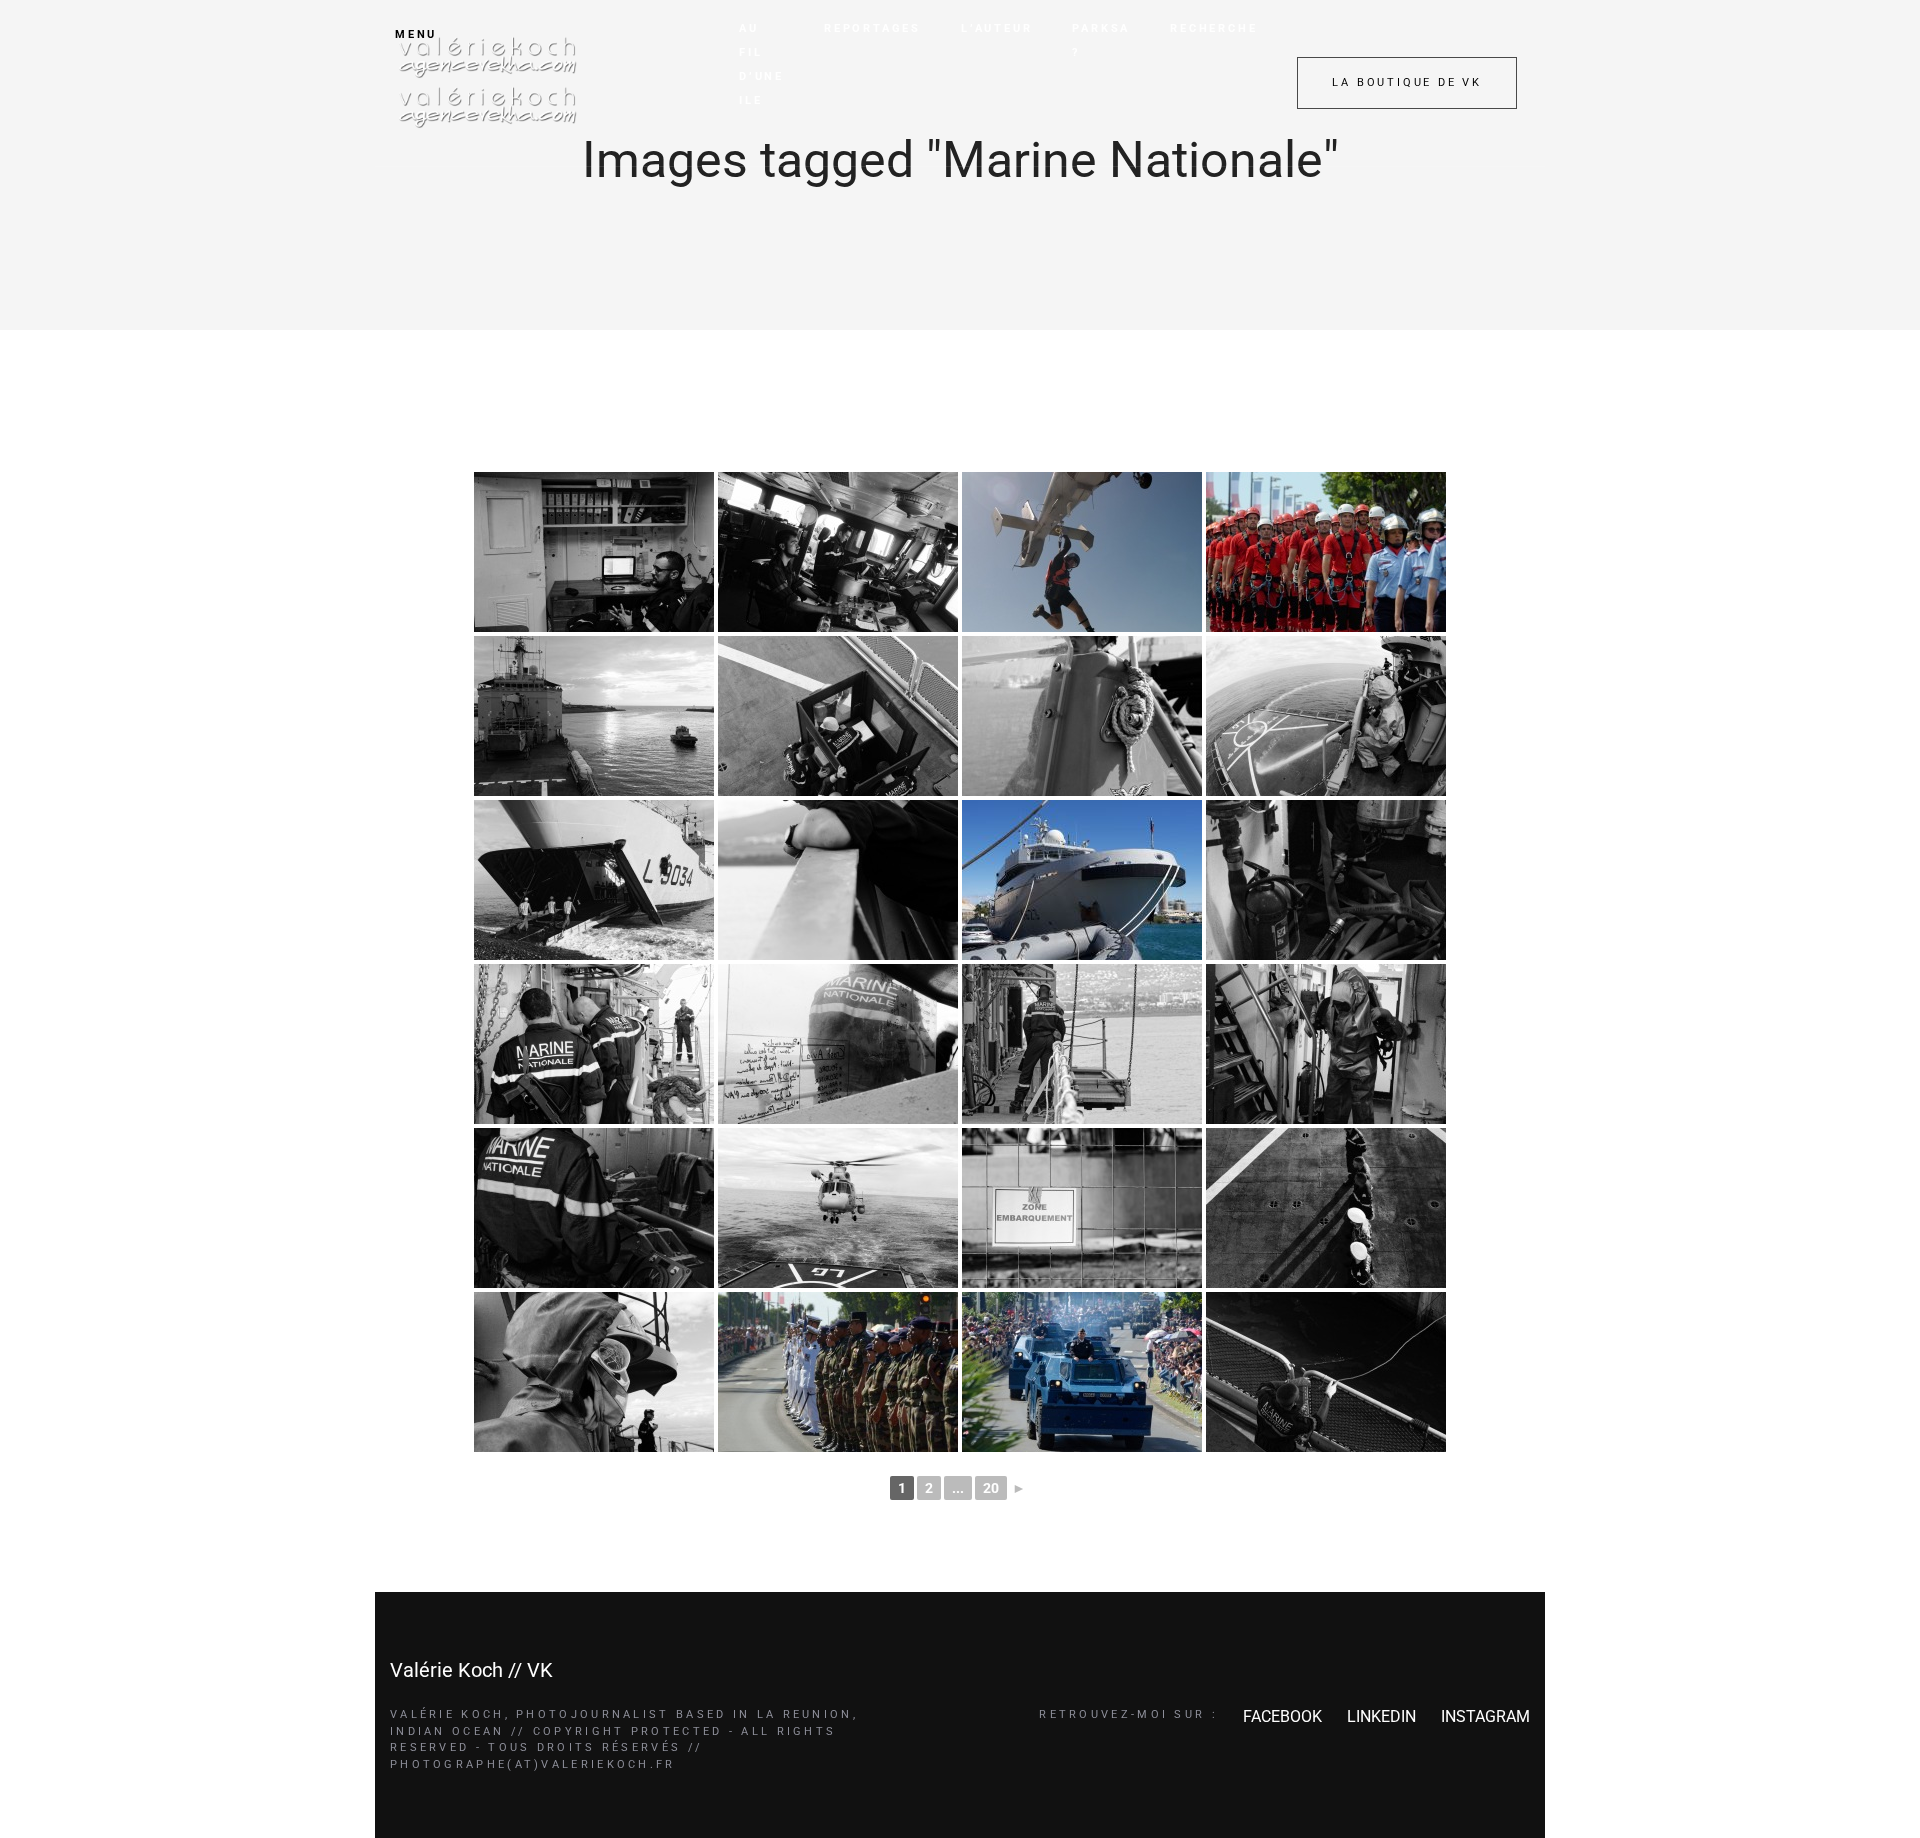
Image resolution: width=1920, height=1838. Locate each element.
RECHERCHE (1213, 28)
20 (991, 1488)
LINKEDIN (1381, 1716)
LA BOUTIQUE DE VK (1407, 82)
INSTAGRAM (1485, 1716)
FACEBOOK (1282, 1716)
